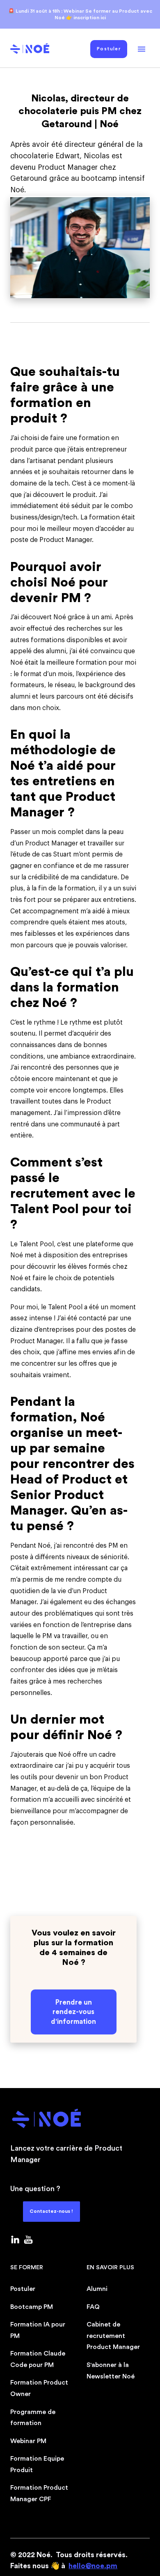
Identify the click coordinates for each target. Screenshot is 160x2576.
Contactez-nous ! (51, 2211)
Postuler (109, 49)
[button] (142, 49)
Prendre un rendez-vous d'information (73, 2012)
